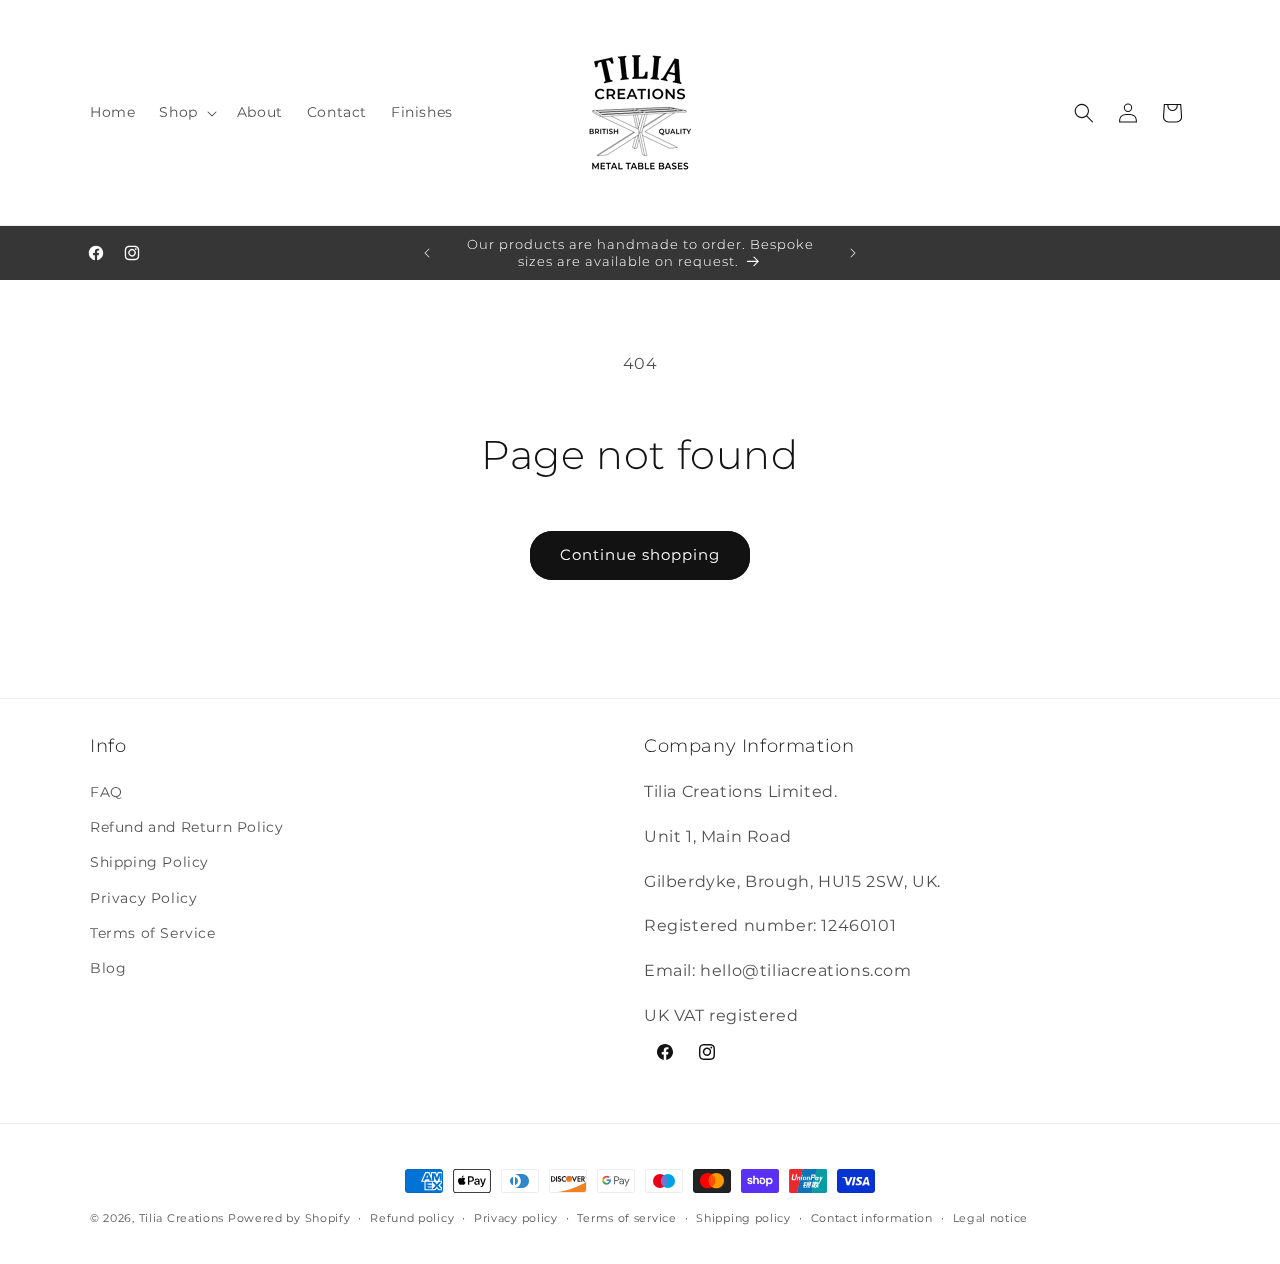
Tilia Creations (183, 1218)
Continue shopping (640, 554)
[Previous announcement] (427, 253)
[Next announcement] (853, 253)
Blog (108, 968)
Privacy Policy (143, 898)
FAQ (106, 792)
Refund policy (412, 1218)
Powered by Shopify (289, 1218)
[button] (185, 112)
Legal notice (990, 1218)
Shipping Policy (149, 862)
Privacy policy (516, 1218)
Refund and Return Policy (186, 827)
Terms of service (626, 1218)
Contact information (872, 1218)
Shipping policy (743, 1218)
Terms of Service (153, 933)
